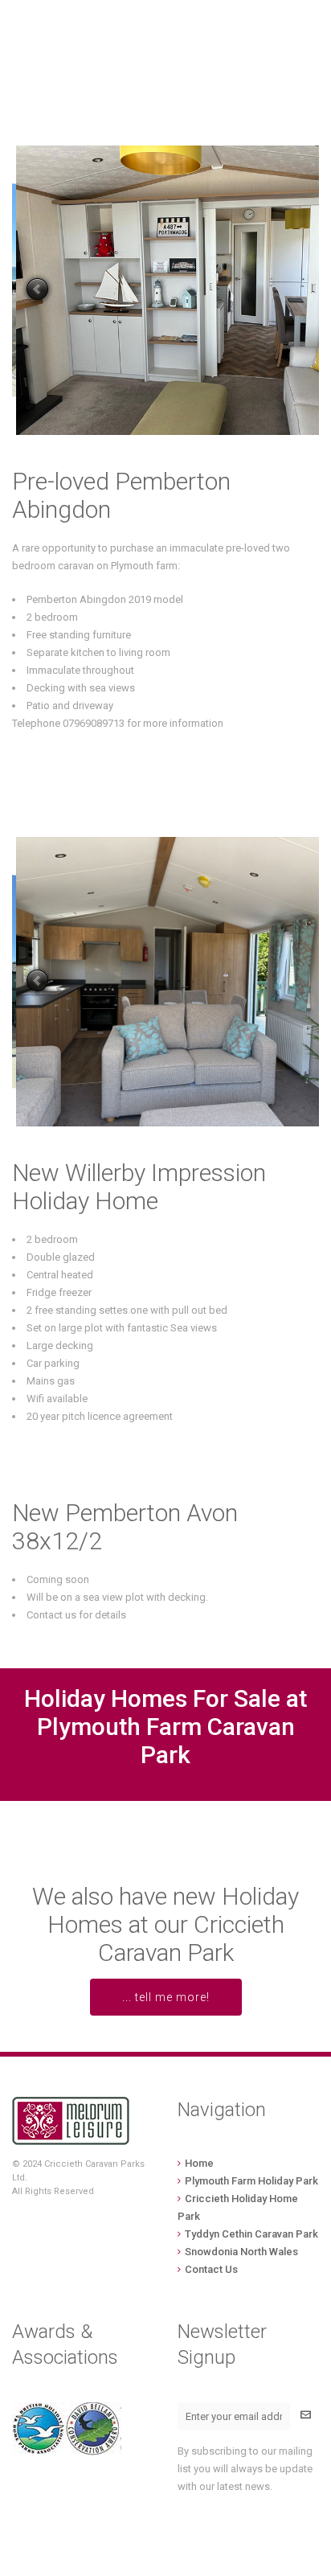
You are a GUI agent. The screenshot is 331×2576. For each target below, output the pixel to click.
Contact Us (211, 2269)
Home (199, 2163)
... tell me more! (166, 1997)
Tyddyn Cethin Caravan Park (251, 2234)
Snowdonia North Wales (241, 2252)
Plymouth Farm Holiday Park (251, 2181)
